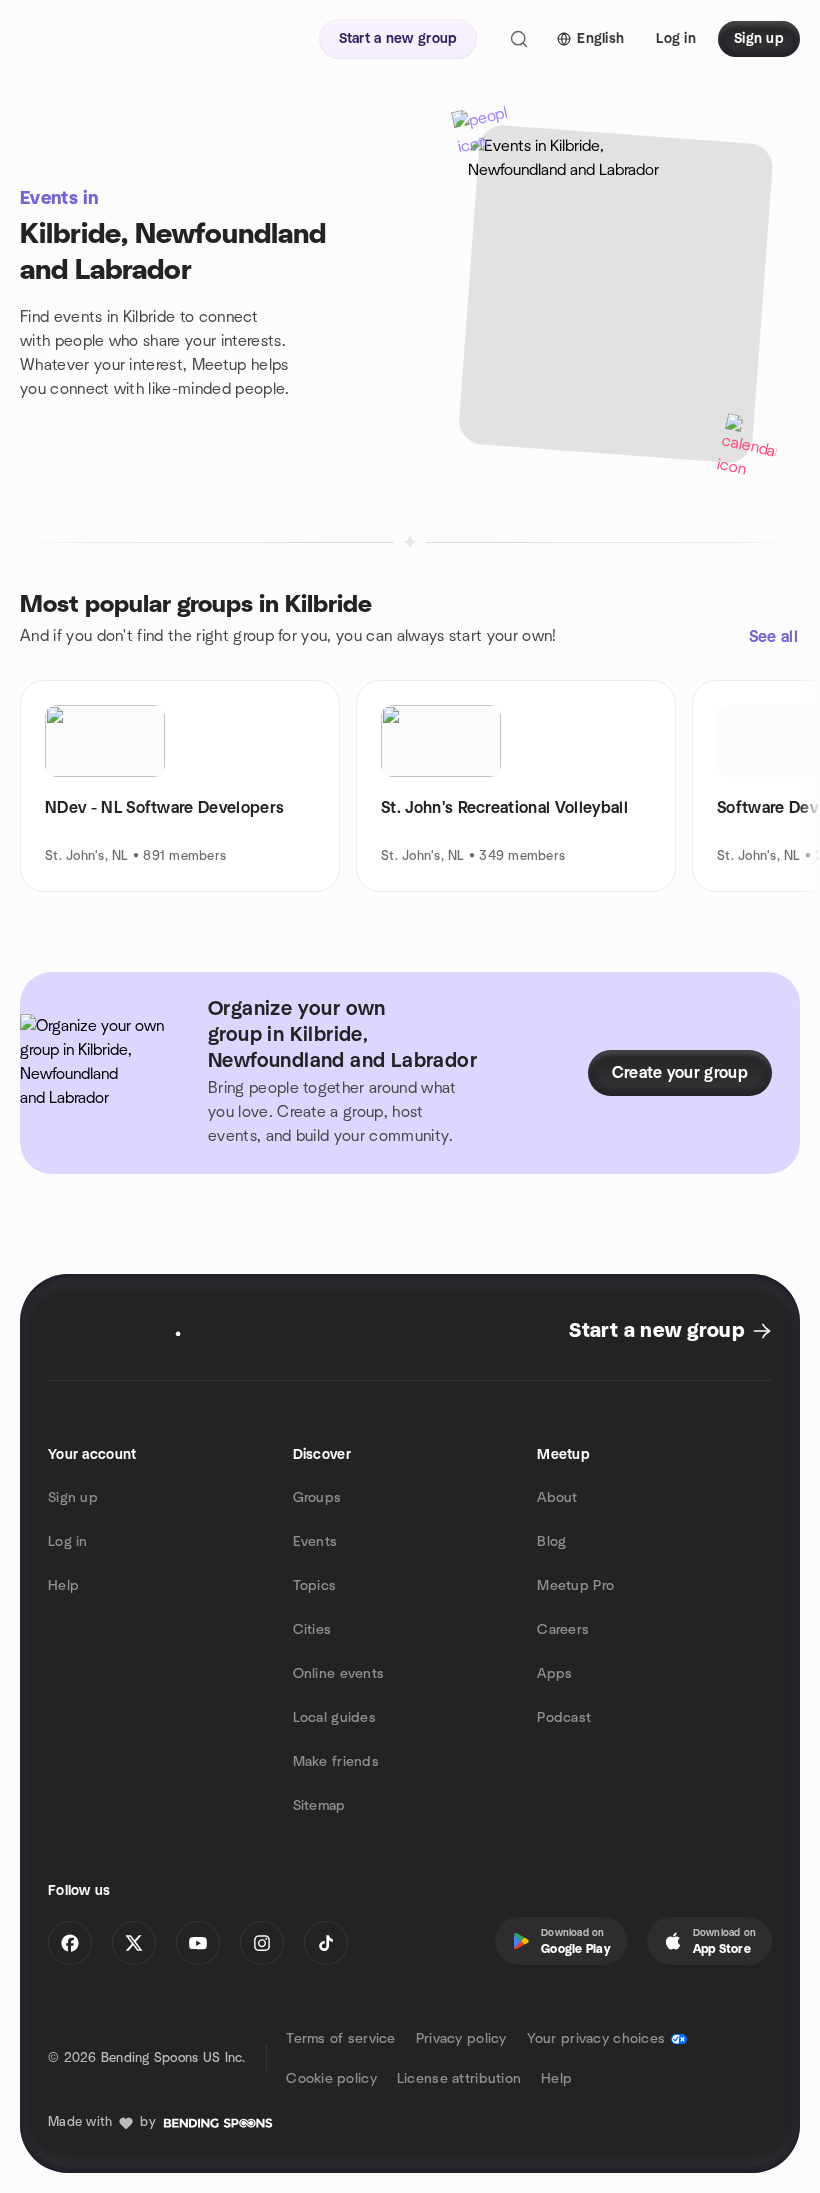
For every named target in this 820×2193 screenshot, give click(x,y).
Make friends (336, 1762)
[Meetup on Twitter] (134, 1943)
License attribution (459, 2079)
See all (773, 637)
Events (315, 1542)
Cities (312, 1630)
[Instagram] (262, 1943)
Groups (317, 1498)
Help (63, 1586)
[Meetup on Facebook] (70, 1943)
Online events (339, 1674)
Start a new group (656, 1331)
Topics (315, 1586)
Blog (551, 1542)
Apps (554, 1674)
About (557, 1498)
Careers (563, 1630)
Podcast (564, 1718)
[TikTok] (326, 1943)
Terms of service (340, 2039)
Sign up (73, 1498)
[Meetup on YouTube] (198, 1943)
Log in (68, 1542)
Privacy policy (461, 2039)
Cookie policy (331, 2079)
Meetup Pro (575, 1586)
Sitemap (319, 1806)
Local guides (334, 1718)
